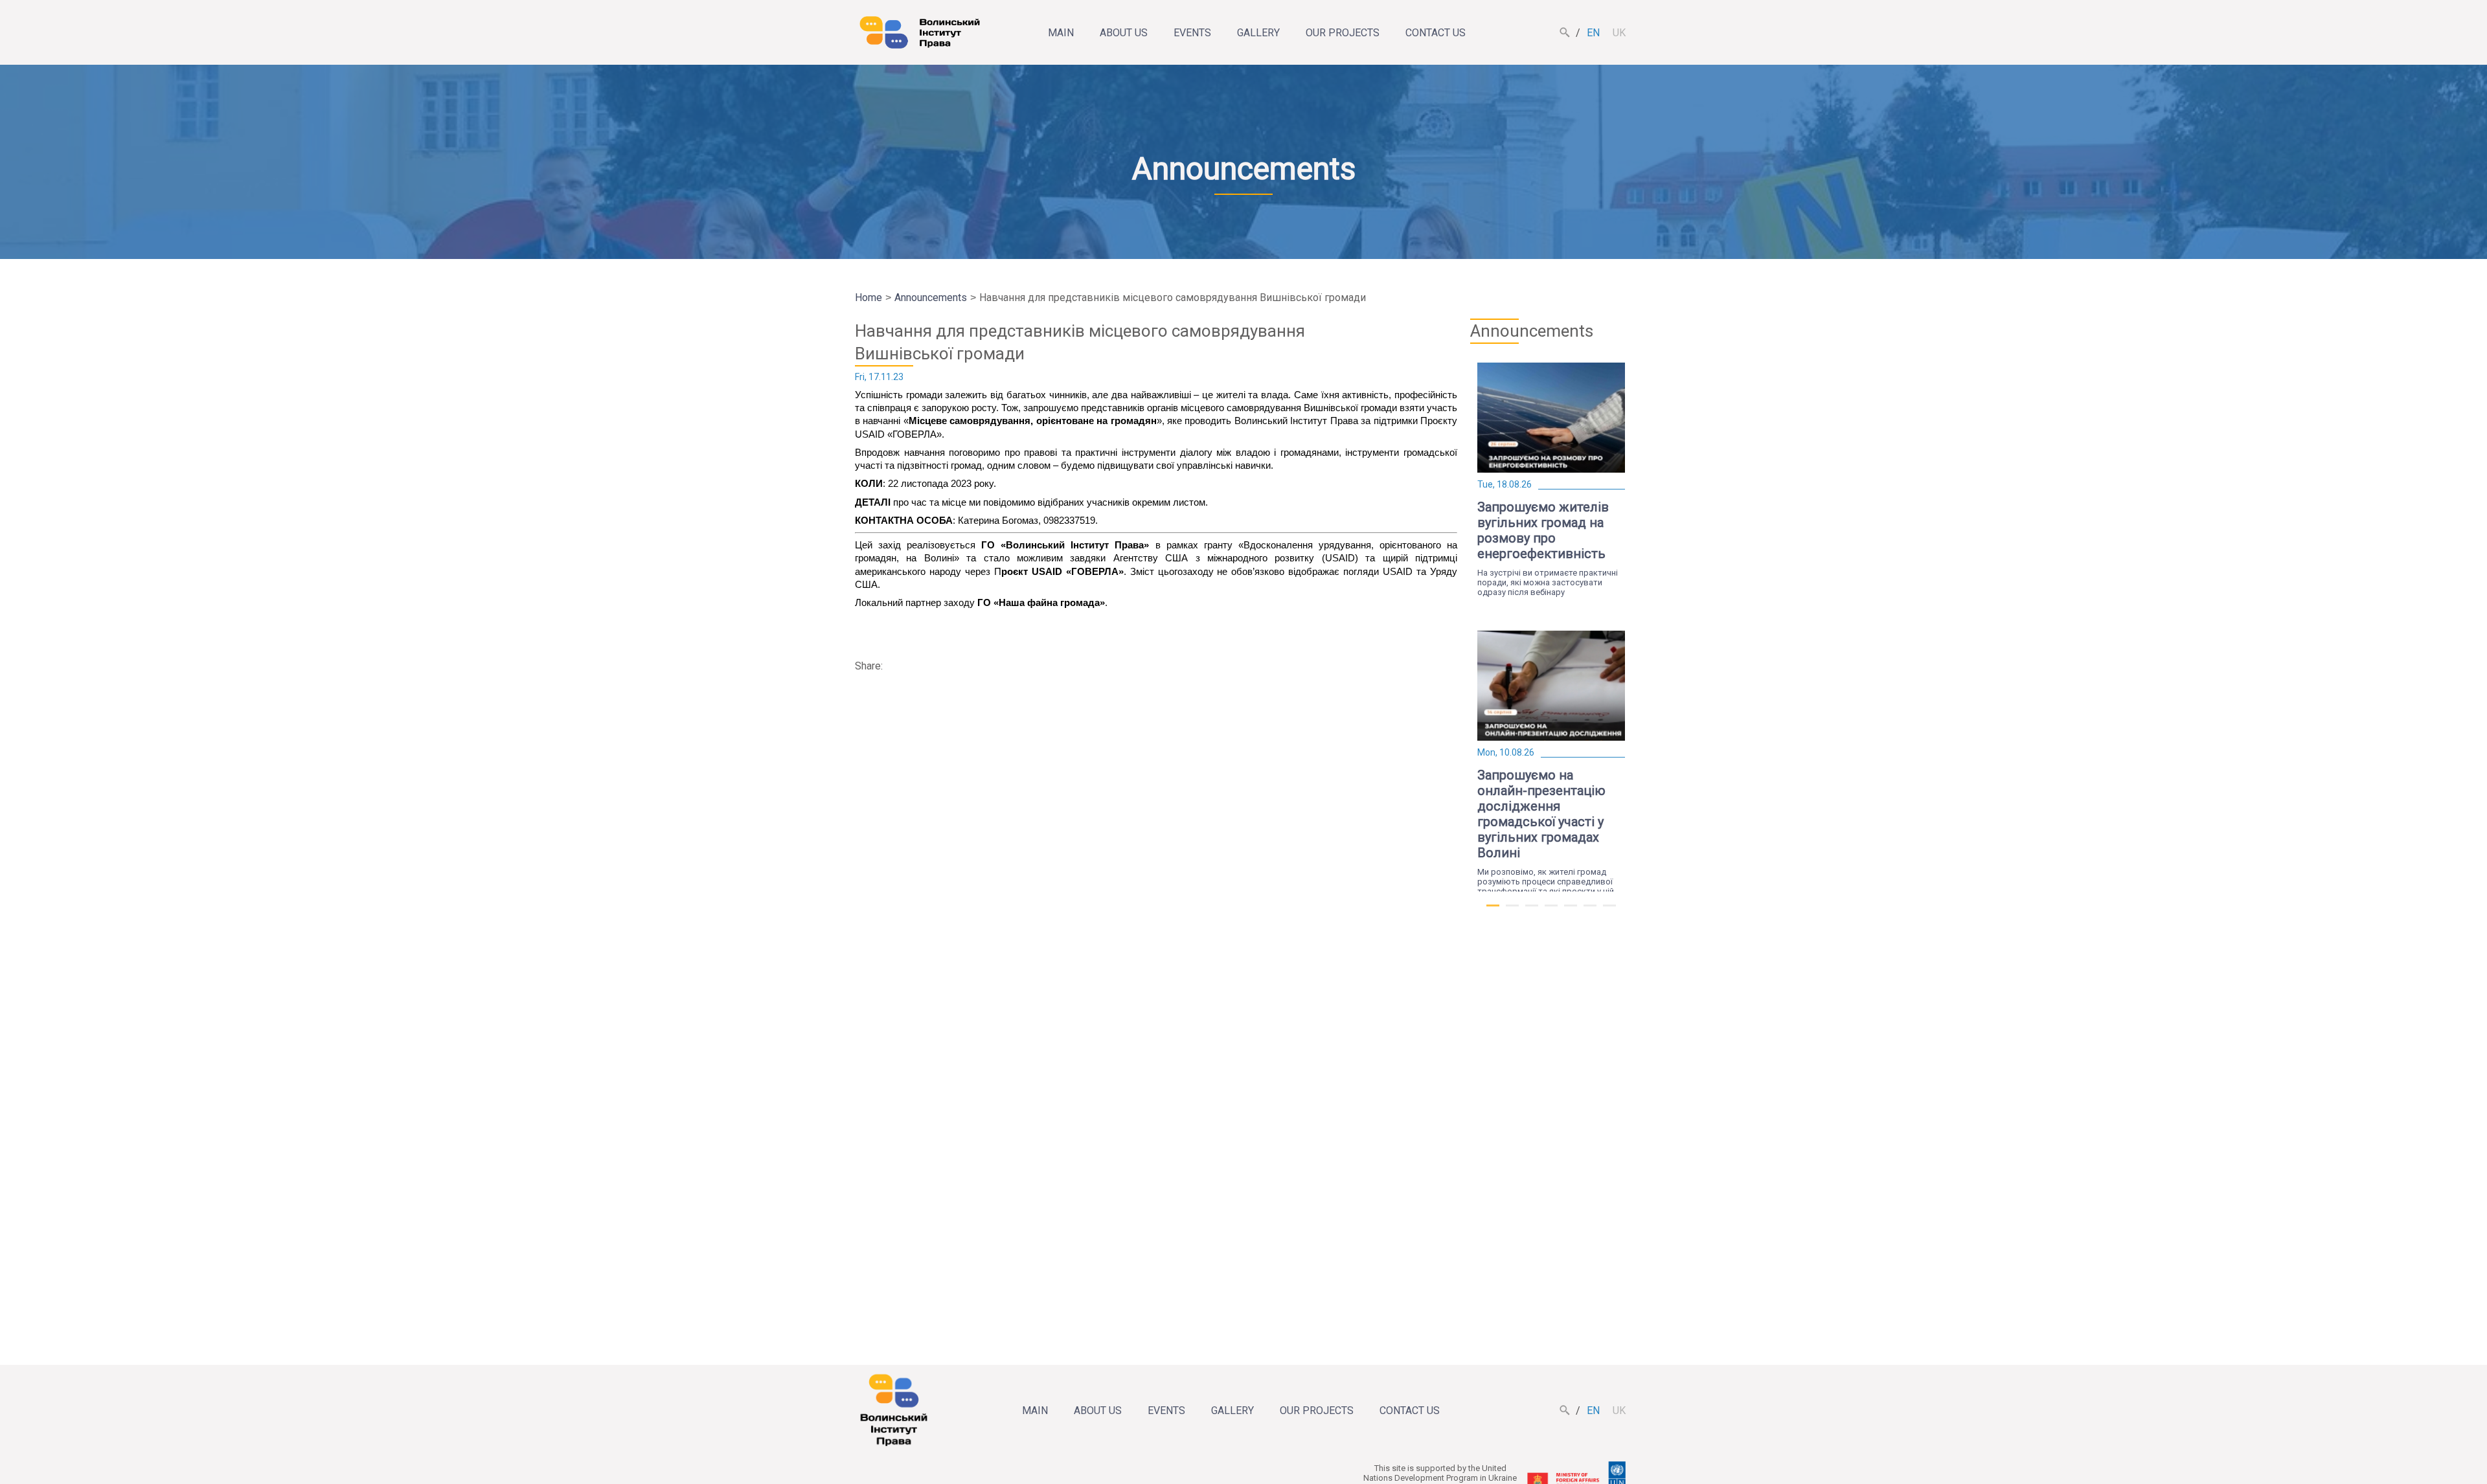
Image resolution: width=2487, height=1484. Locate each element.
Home (869, 298)
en (1593, 33)
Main (1061, 33)
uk (1619, 33)
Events (1192, 33)
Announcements (931, 298)
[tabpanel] (1551, 480)
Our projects (1343, 33)
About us (1124, 33)
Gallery (1258, 33)
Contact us (1436, 33)
